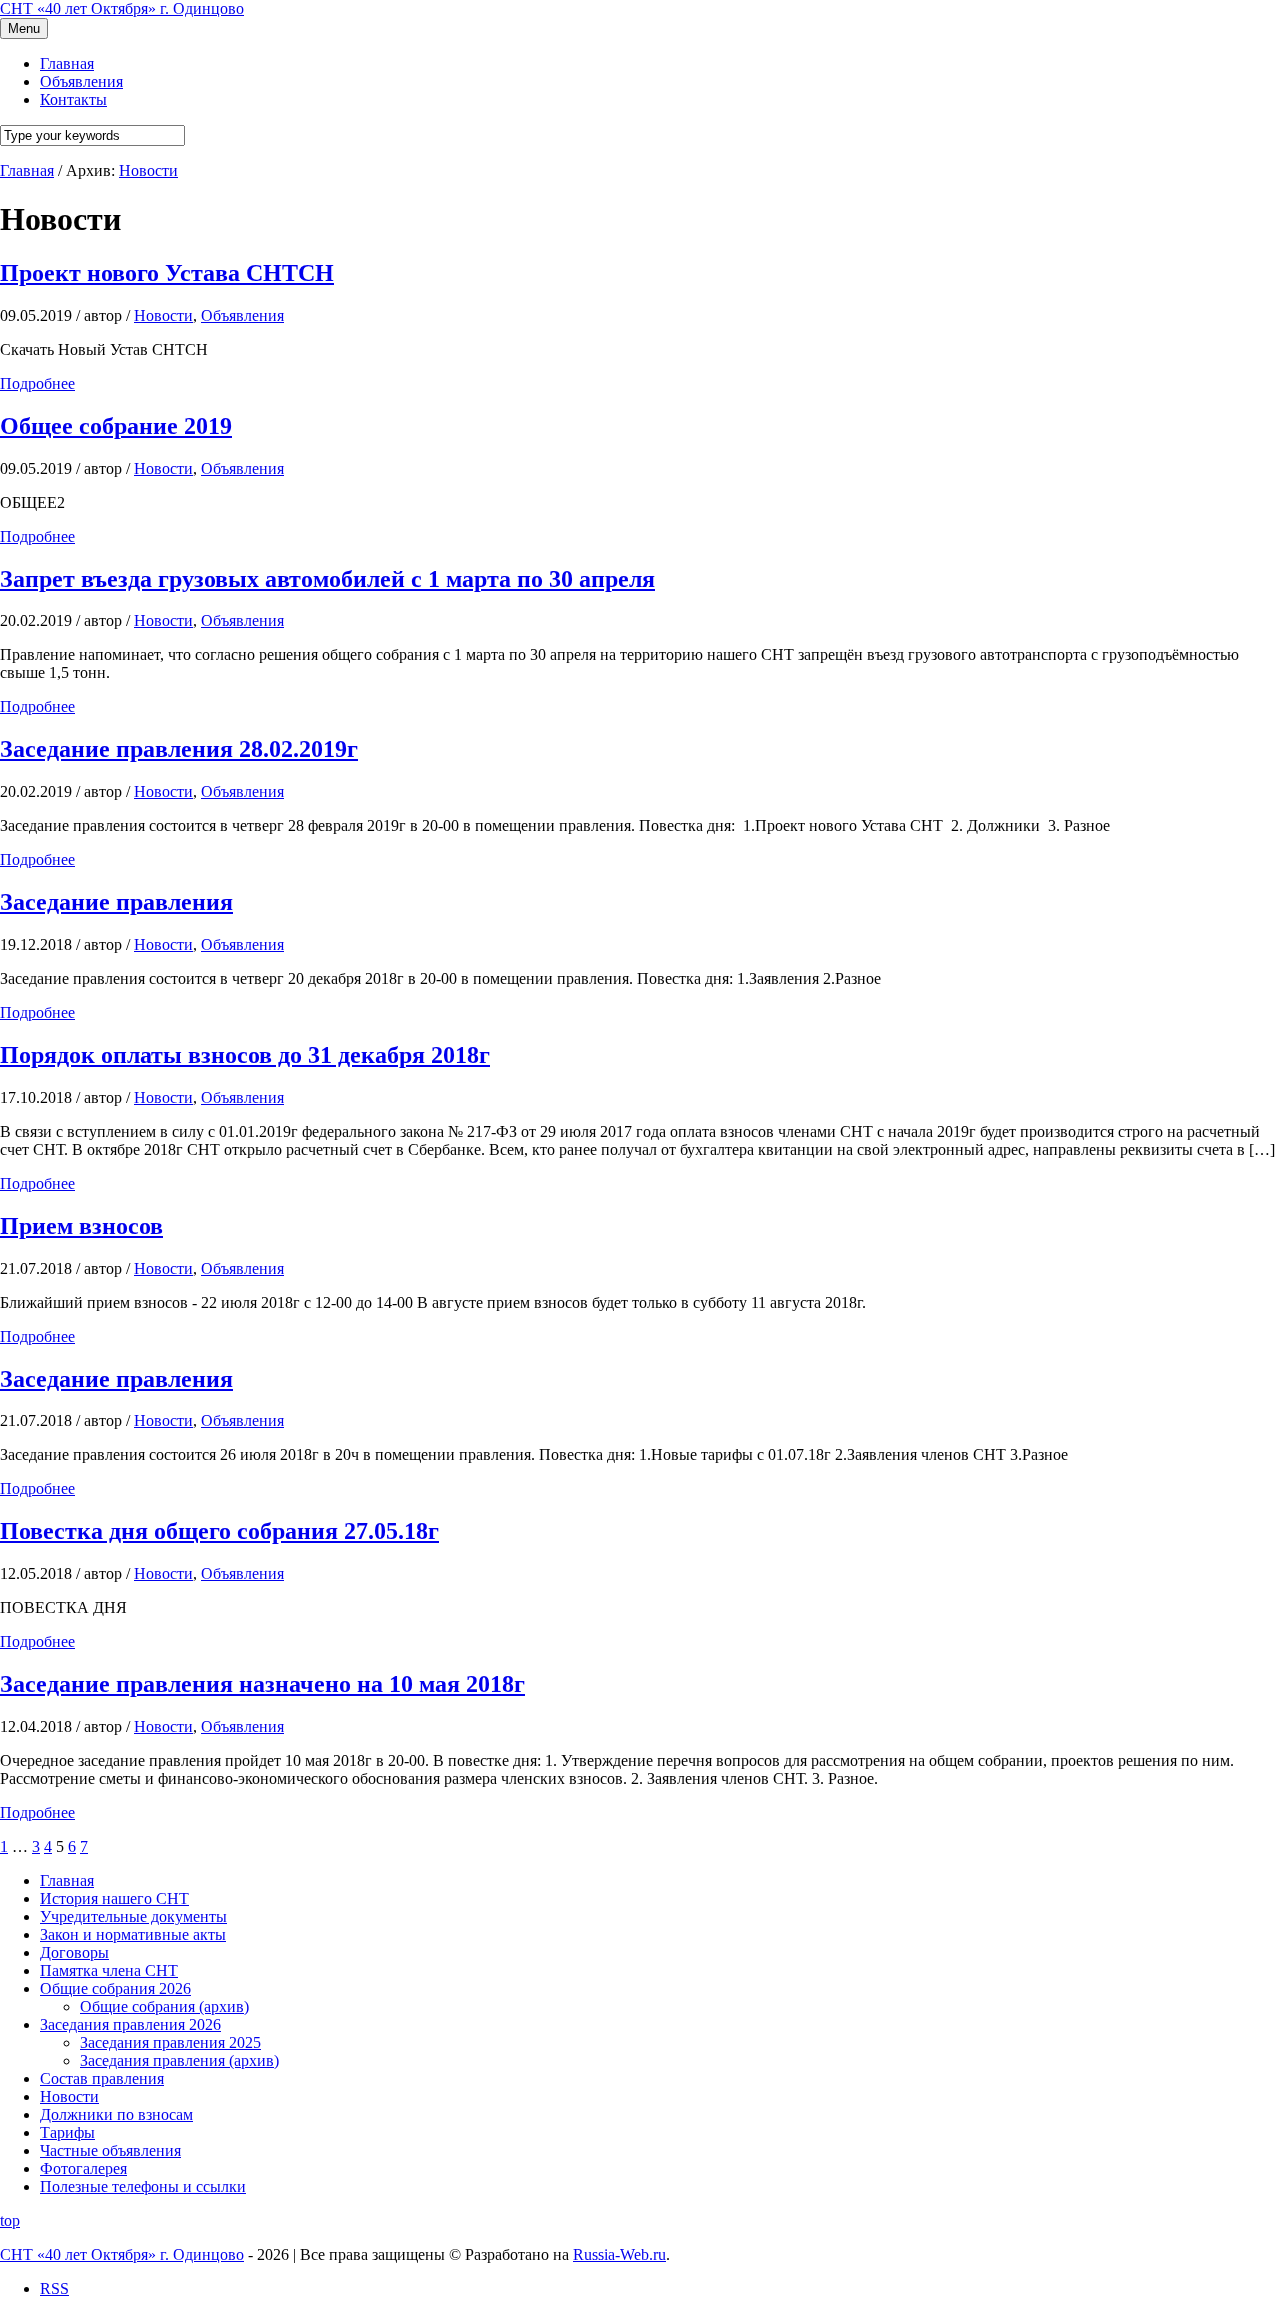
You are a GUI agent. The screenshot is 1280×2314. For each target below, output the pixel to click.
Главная (67, 1880)
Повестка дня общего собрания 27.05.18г (219, 1531)
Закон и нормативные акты (133, 1934)
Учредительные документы (133, 1916)
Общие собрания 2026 (115, 1988)
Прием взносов (81, 1226)
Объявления (242, 315)
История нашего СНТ (114, 1898)
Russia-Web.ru (619, 2254)
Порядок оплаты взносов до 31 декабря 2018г (245, 1055)
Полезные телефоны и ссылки (143, 2186)
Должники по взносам (116, 2114)
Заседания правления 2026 (130, 2024)
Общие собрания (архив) (164, 2006)
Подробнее (37, 383)
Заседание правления (116, 902)
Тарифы (67, 2132)
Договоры (74, 1952)
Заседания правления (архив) (179, 2060)
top (10, 2220)
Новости (148, 170)
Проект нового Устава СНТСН (167, 273)
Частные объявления (110, 2150)
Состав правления (102, 2078)
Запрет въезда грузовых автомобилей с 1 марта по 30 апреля (327, 579)
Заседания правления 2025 (170, 2042)
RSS (54, 2288)
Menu (24, 28)
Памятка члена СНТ (109, 1970)
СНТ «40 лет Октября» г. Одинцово (122, 8)
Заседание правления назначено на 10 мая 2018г (262, 1684)
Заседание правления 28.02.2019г (179, 749)
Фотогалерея (83, 2168)
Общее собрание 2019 (116, 426)
